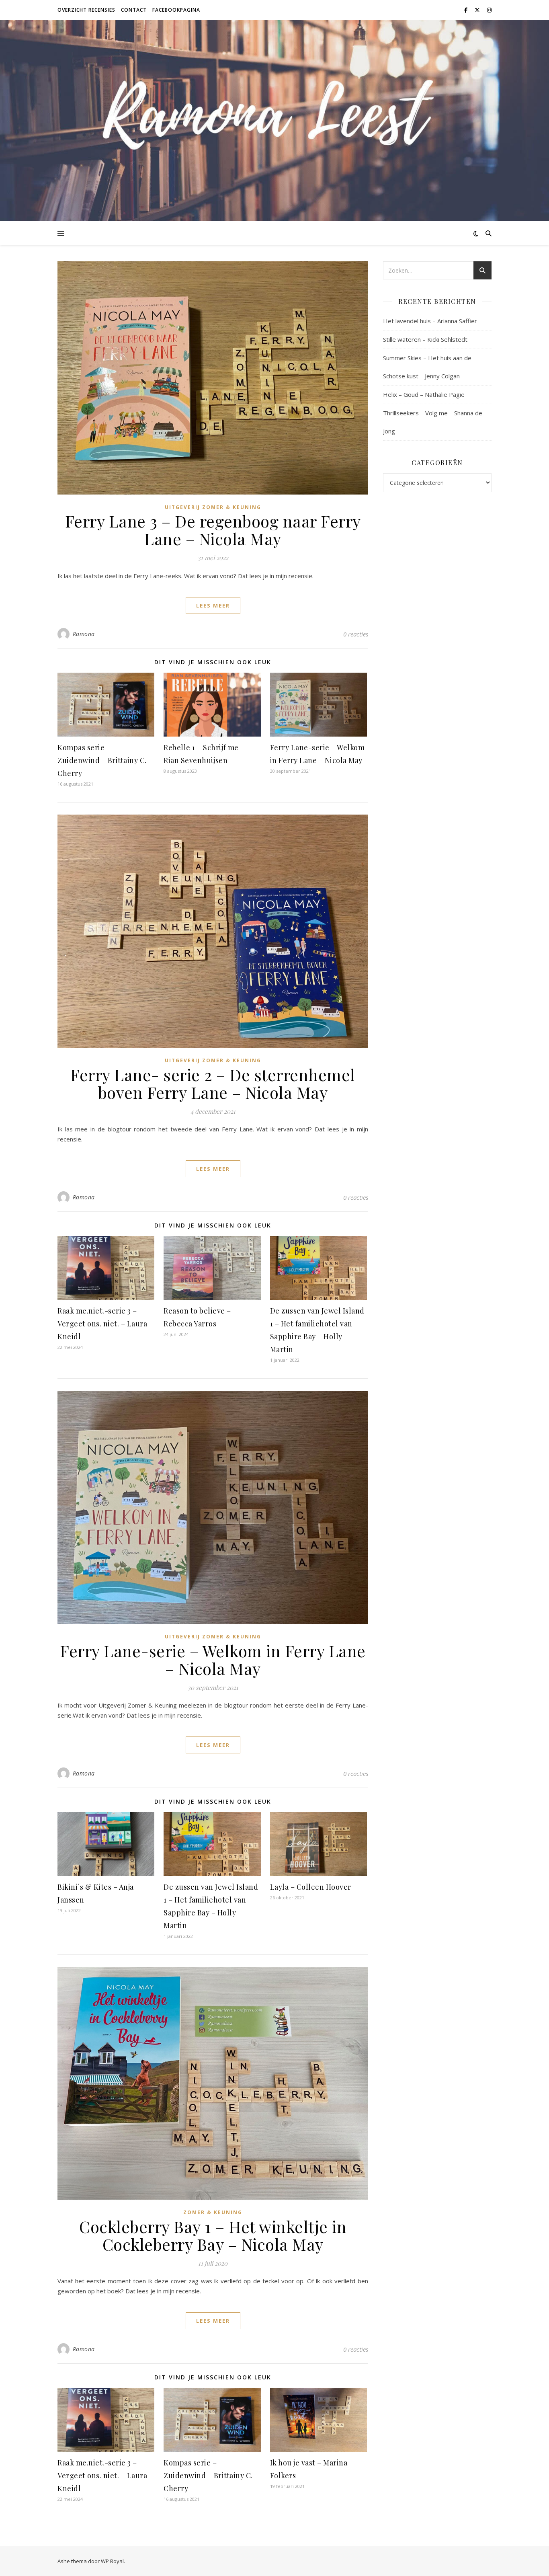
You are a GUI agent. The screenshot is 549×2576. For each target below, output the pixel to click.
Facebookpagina (176, 10)
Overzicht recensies (86, 10)
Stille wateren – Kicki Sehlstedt (425, 339)
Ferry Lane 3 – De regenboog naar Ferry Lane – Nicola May (213, 530)
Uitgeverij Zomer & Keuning (213, 507)
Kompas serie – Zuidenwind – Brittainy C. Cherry (102, 760)
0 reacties (356, 634)
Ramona (84, 634)
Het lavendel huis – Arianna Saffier (430, 321)
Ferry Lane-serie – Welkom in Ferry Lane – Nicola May (213, 1660)
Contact (134, 10)
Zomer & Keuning (213, 2212)
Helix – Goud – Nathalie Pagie (424, 394)
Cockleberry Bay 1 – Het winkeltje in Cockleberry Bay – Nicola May (213, 2235)
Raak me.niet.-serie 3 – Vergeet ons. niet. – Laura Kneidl (102, 1324)
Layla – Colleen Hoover (311, 1887)
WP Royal (112, 2561)
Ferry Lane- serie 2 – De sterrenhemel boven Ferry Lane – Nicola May (213, 1083)
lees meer (213, 606)
